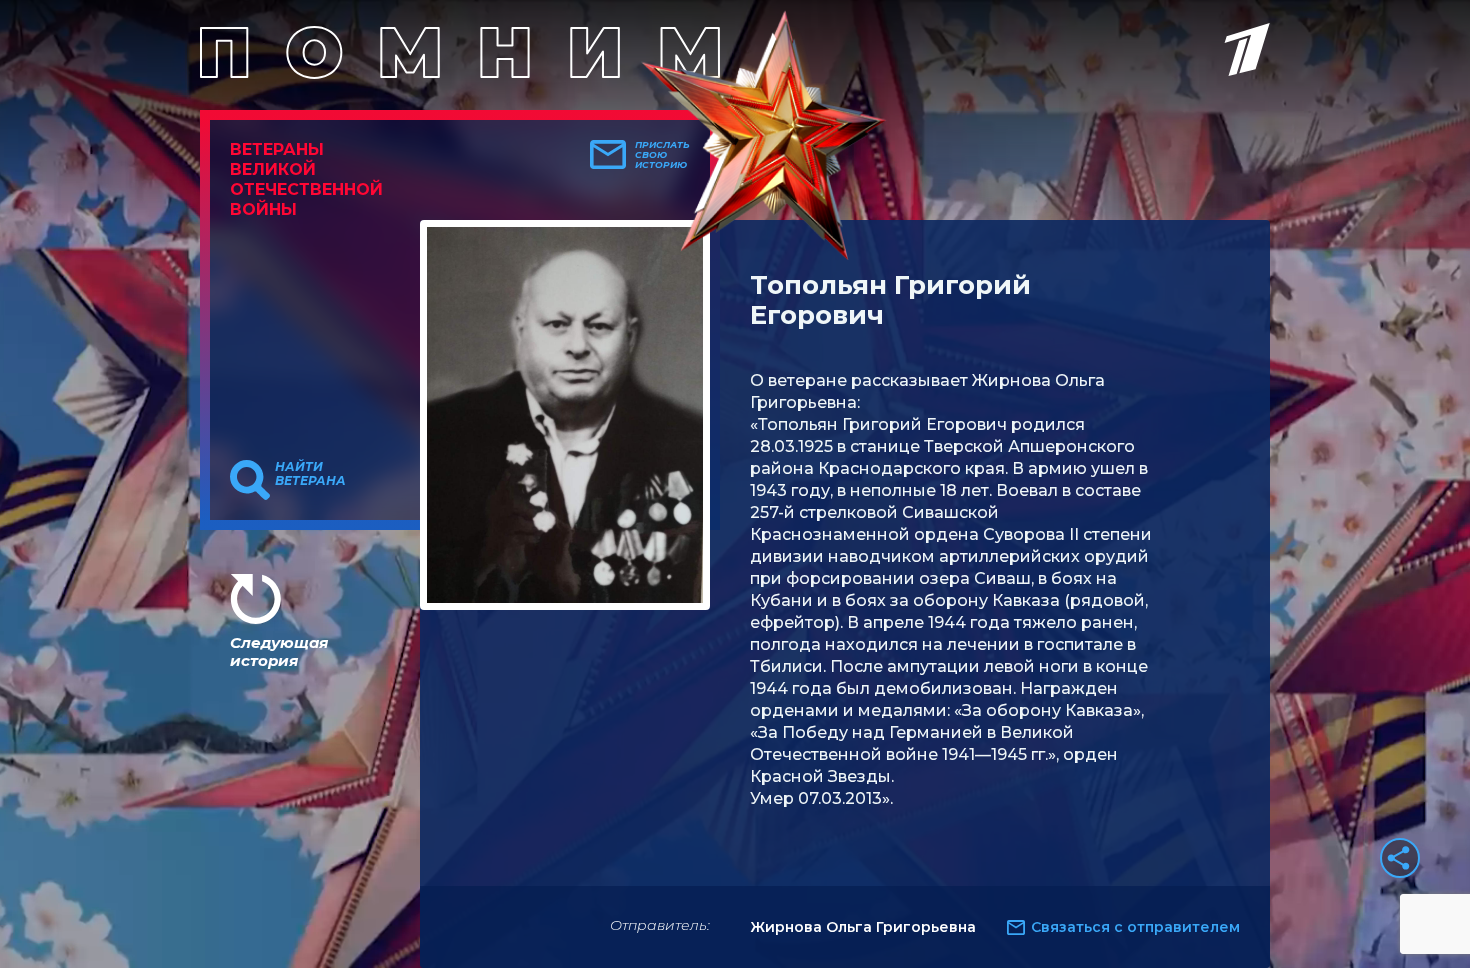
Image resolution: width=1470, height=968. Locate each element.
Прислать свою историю (662, 155)
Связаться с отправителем (1135, 927)
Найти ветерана (310, 474)
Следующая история (279, 651)
